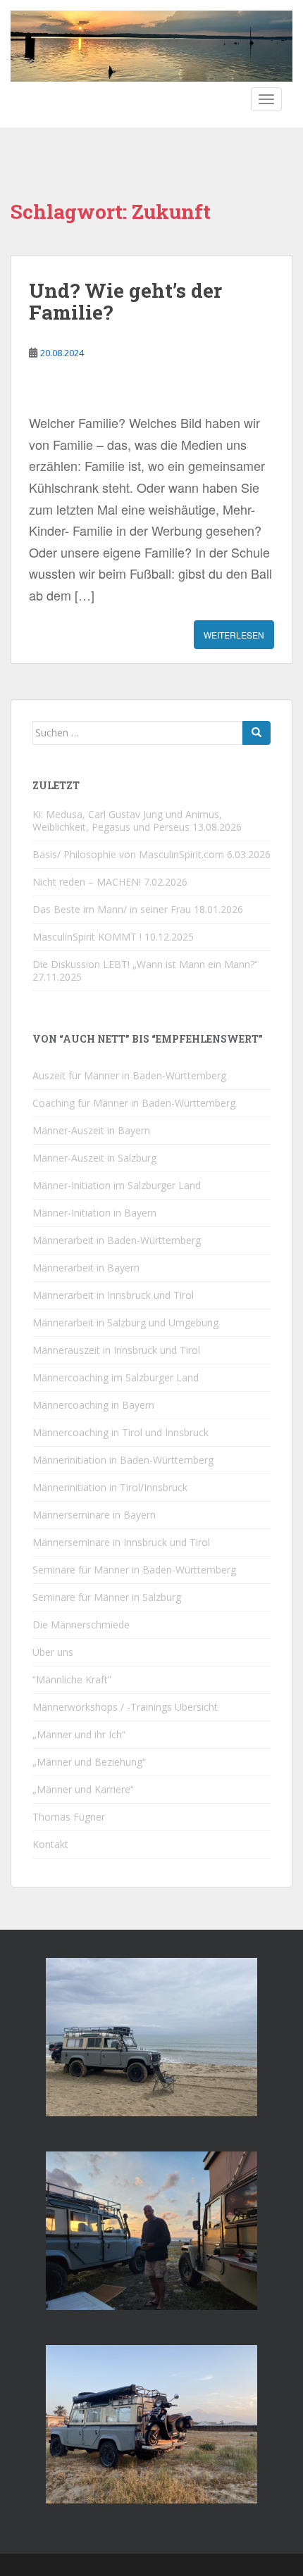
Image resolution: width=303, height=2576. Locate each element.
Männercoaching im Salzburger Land (116, 1377)
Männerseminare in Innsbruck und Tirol (121, 1542)
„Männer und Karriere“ (83, 1789)
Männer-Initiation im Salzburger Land (117, 1185)
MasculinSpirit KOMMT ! (87, 937)
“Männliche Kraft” (72, 1679)
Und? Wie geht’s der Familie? (125, 301)
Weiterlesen (234, 635)
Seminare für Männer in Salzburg (107, 1597)
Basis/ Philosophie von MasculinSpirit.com (128, 854)
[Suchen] (256, 733)
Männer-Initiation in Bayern (94, 1213)
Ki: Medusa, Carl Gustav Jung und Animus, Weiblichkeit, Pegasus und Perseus (127, 821)
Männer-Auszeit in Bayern (91, 1130)
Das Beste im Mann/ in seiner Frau (112, 909)
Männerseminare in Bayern (94, 1515)
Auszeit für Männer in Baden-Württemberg (129, 1075)
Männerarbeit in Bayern (86, 1268)
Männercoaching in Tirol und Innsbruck (120, 1432)
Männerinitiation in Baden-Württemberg (123, 1460)
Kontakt (50, 1844)
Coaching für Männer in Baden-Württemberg (134, 1103)
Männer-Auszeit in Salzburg (94, 1158)
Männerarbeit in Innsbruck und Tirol (113, 1295)
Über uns (53, 1652)
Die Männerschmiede (81, 1625)
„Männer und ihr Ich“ (79, 1734)
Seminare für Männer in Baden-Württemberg (134, 1570)
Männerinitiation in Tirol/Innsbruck (110, 1487)
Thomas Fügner (69, 1817)
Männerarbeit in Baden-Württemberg (117, 1240)
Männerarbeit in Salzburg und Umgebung (125, 1322)
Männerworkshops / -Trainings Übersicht (125, 1707)
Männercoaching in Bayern (93, 1405)
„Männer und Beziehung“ (89, 1762)
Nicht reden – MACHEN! (87, 882)
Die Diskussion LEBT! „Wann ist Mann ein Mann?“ (145, 964)
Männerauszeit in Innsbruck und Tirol (116, 1350)
